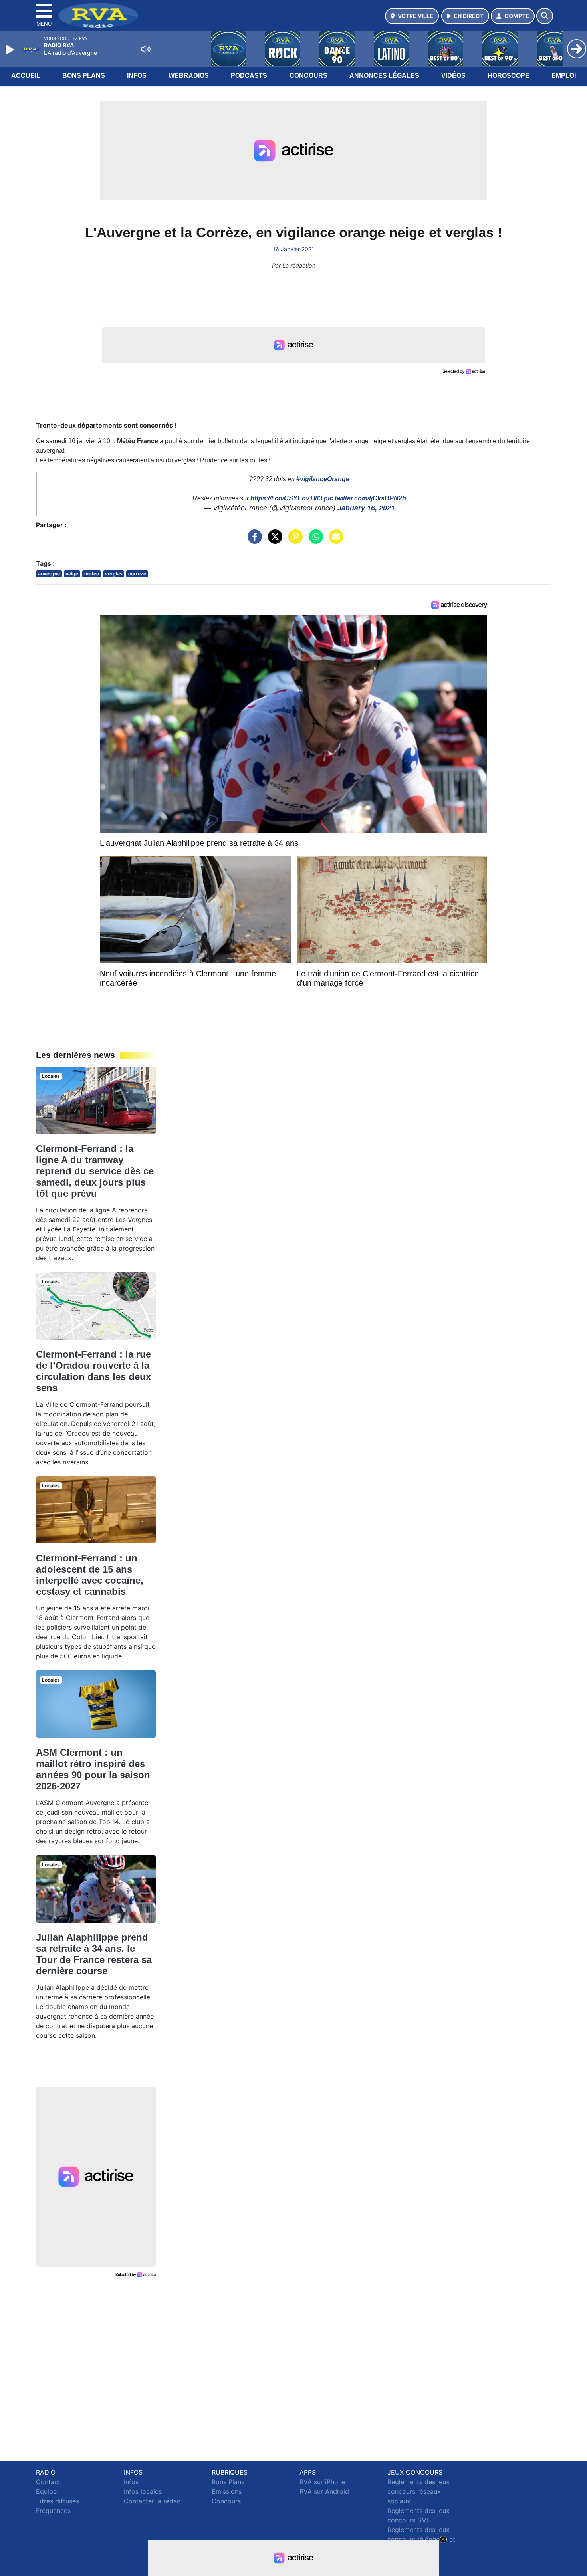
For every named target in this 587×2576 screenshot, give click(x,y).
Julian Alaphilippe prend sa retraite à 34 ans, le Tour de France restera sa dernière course (94, 1954)
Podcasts (249, 76)
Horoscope (509, 76)
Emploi (564, 76)
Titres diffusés (58, 2501)
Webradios (189, 76)
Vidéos (453, 76)
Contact (48, 2482)
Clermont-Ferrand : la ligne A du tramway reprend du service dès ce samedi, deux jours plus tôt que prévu (95, 1171)
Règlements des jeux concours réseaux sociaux (418, 2491)
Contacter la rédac (152, 2501)
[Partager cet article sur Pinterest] (293, 541)
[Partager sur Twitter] (273, 541)
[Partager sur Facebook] (253, 541)
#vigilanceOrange (323, 479)
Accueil (26, 76)
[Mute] (146, 49)
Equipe (46, 2491)
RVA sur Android (324, 2491)
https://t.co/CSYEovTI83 (286, 498)
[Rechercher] (545, 16)
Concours (308, 76)
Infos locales (143, 2491)
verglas (114, 574)
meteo (92, 574)
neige (72, 574)
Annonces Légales (384, 76)
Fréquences (53, 2511)
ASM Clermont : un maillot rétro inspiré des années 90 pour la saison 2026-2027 (93, 1769)
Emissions (227, 2491)
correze (137, 574)
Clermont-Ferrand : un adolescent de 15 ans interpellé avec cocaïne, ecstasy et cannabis (90, 1575)
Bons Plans (84, 76)
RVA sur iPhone (322, 2482)
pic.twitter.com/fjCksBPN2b (365, 498)
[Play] (11, 50)
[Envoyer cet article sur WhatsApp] (314, 541)
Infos (137, 76)
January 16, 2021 (366, 508)
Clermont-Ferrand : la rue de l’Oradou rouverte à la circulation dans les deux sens (93, 1371)
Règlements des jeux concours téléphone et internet (421, 2539)
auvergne (49, 574)
